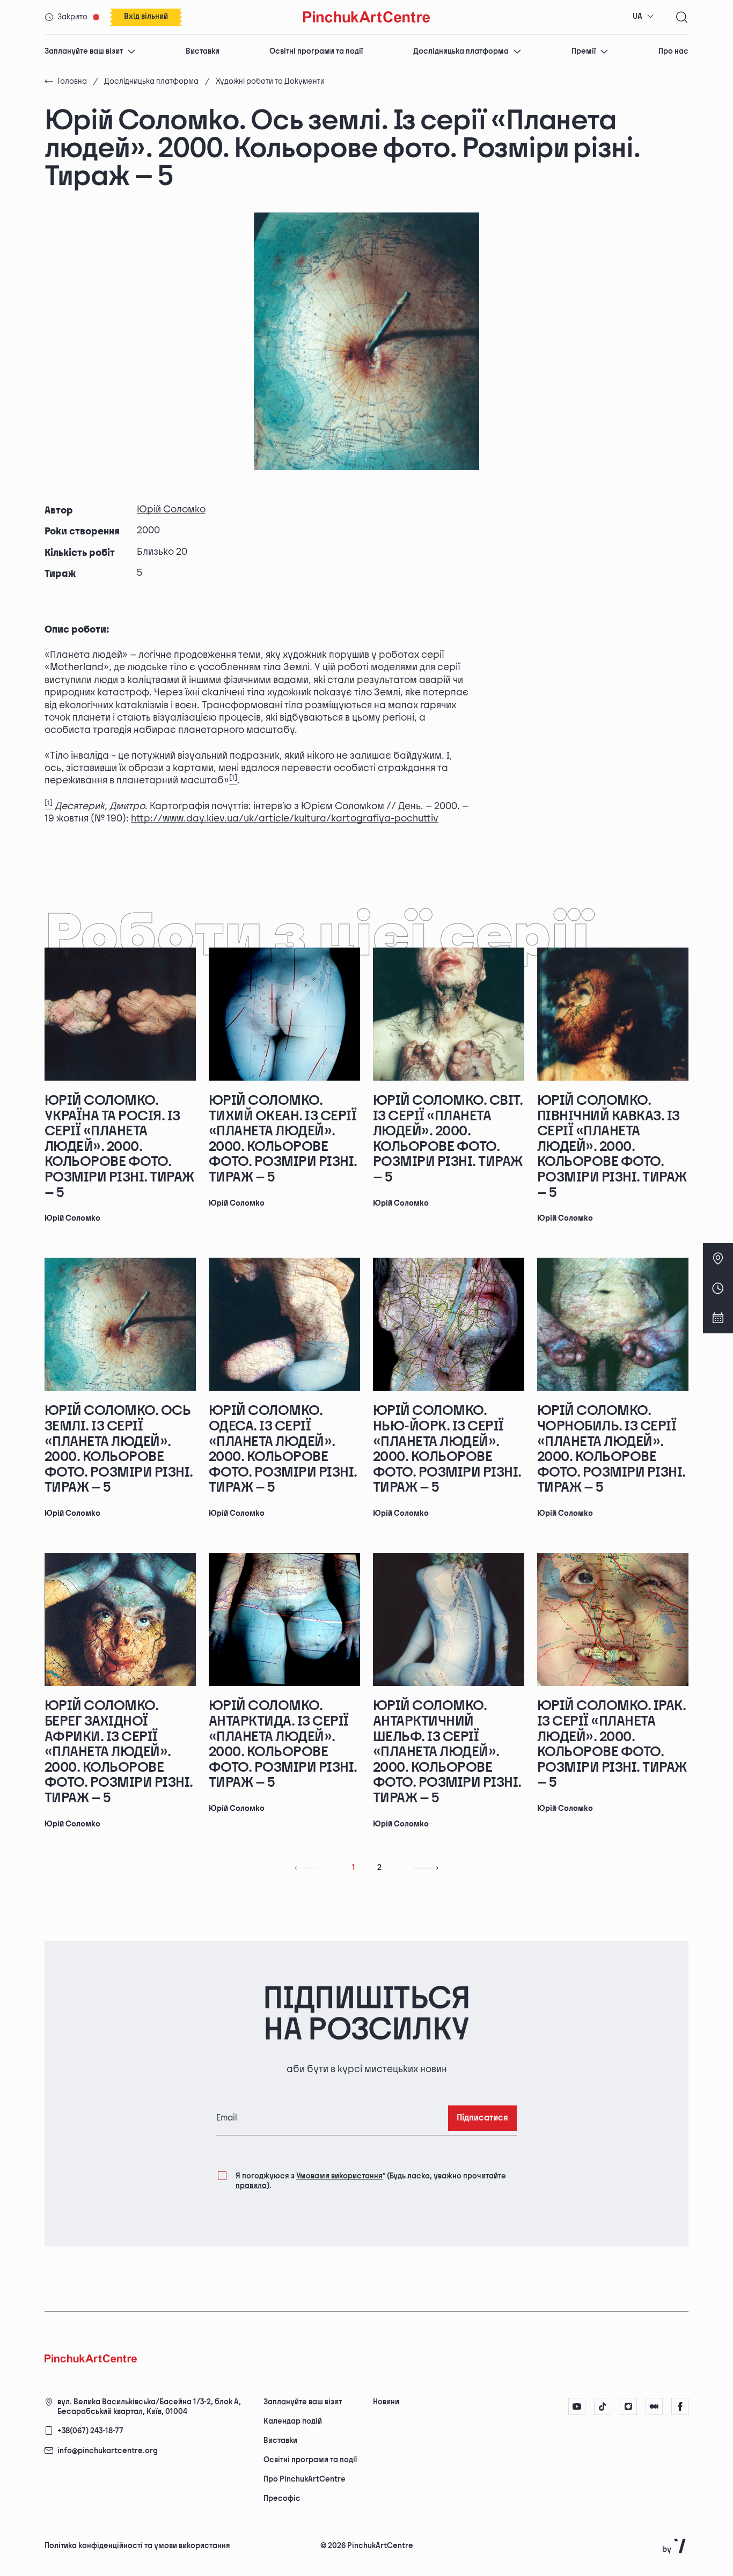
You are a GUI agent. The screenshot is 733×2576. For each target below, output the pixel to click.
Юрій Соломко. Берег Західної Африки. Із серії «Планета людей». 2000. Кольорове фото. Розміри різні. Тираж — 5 (119, 1752)
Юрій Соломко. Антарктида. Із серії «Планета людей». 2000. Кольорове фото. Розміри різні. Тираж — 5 (283, 1744)
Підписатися (482, 2118)
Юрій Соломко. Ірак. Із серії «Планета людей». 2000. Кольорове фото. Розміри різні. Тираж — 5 (612, 1744)
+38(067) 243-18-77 (90, 2431)
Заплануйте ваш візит (84, 51)
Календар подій (293, 2421)
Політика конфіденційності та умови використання (137, 2546)
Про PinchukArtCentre (305, 2479)
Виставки (203, 51)
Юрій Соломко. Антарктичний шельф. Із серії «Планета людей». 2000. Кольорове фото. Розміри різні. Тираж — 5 (447, 1752)
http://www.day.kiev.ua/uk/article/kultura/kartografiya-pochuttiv (285, 819)
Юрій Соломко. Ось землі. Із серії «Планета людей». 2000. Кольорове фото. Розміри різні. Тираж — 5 (119, 1449)
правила (251, 2186)
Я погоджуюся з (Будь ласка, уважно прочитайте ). (371, 2181)
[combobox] (643, 17)
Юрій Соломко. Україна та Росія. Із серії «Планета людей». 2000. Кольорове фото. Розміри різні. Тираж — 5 (119, 1147)
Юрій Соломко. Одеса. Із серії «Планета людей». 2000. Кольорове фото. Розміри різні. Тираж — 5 (283, 1449)
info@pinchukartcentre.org (108, 2451)
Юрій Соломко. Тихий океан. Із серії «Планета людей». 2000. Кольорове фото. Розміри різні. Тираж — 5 (283, 1139)
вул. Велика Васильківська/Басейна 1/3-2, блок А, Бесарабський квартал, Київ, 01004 (149, 2407)
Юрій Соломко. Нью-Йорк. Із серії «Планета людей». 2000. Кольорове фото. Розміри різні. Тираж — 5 (447, 1449)
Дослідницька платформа (461, 51)
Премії (584, 51)
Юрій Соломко (171, 509)
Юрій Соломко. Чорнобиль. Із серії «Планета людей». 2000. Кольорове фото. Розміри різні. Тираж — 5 (611, 1449)
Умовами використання (339, 2176)
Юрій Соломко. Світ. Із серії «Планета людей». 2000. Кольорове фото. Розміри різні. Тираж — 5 (448, 1139)
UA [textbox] (637, 16)
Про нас (673, 51)
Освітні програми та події (316, 51)
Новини (386, 2402)
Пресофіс (282, 2498)
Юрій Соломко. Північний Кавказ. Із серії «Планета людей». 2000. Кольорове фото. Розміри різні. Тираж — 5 (612, 1147)
